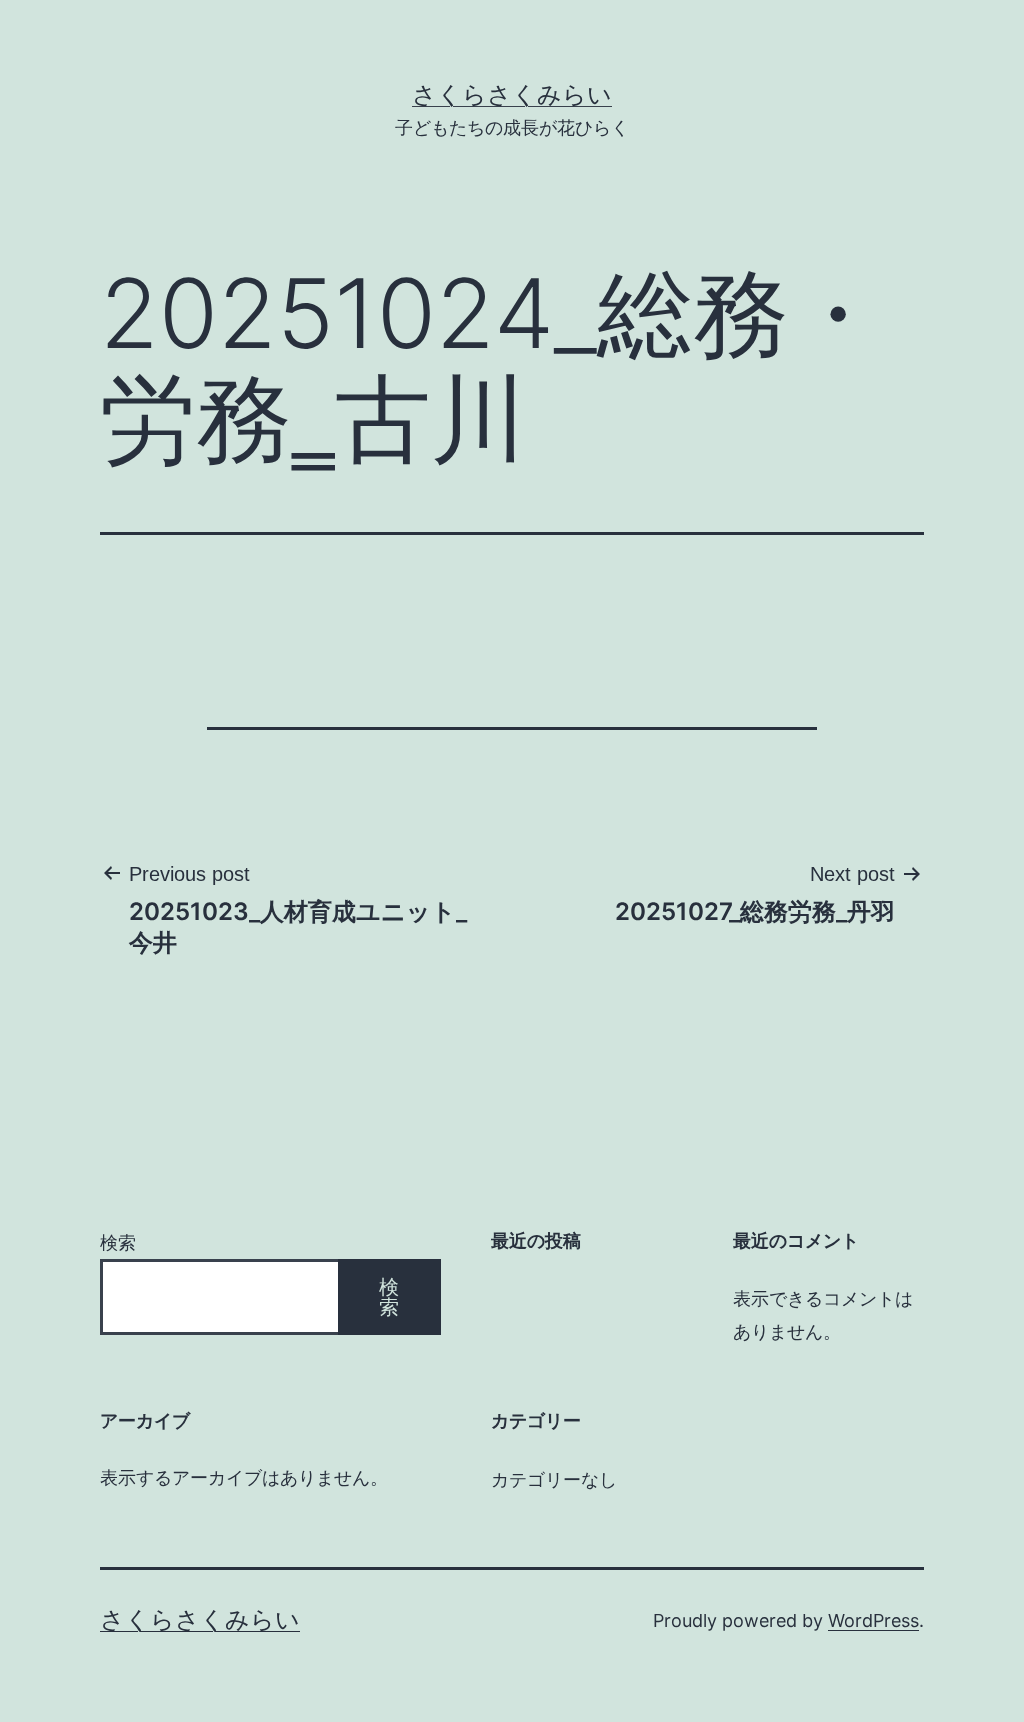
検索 (118, 1242)
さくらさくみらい (512, 94)
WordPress (873, 1620)
